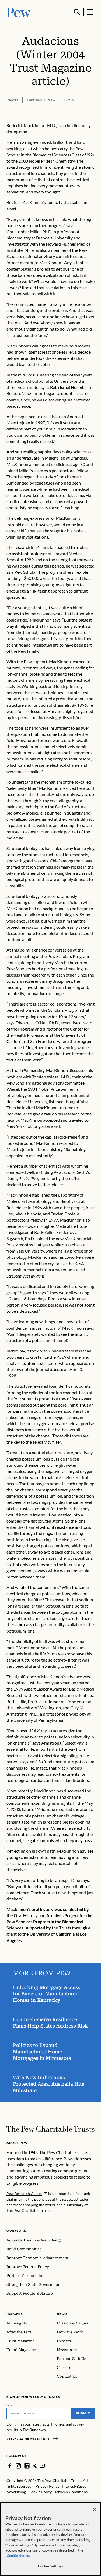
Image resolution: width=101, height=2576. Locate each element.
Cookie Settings (51, 2566)
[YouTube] (42, 2466)
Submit (83, 2413)
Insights (15, 2314)
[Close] (95, 2510)
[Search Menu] (77, 12)
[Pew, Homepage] (19, 12)
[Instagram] (18, 2466)
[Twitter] (35, 2466)
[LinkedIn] (27, 2466)
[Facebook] (10, 2466)
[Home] (50, 2129)
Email (10, 2405)
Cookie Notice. (18, 2556)
